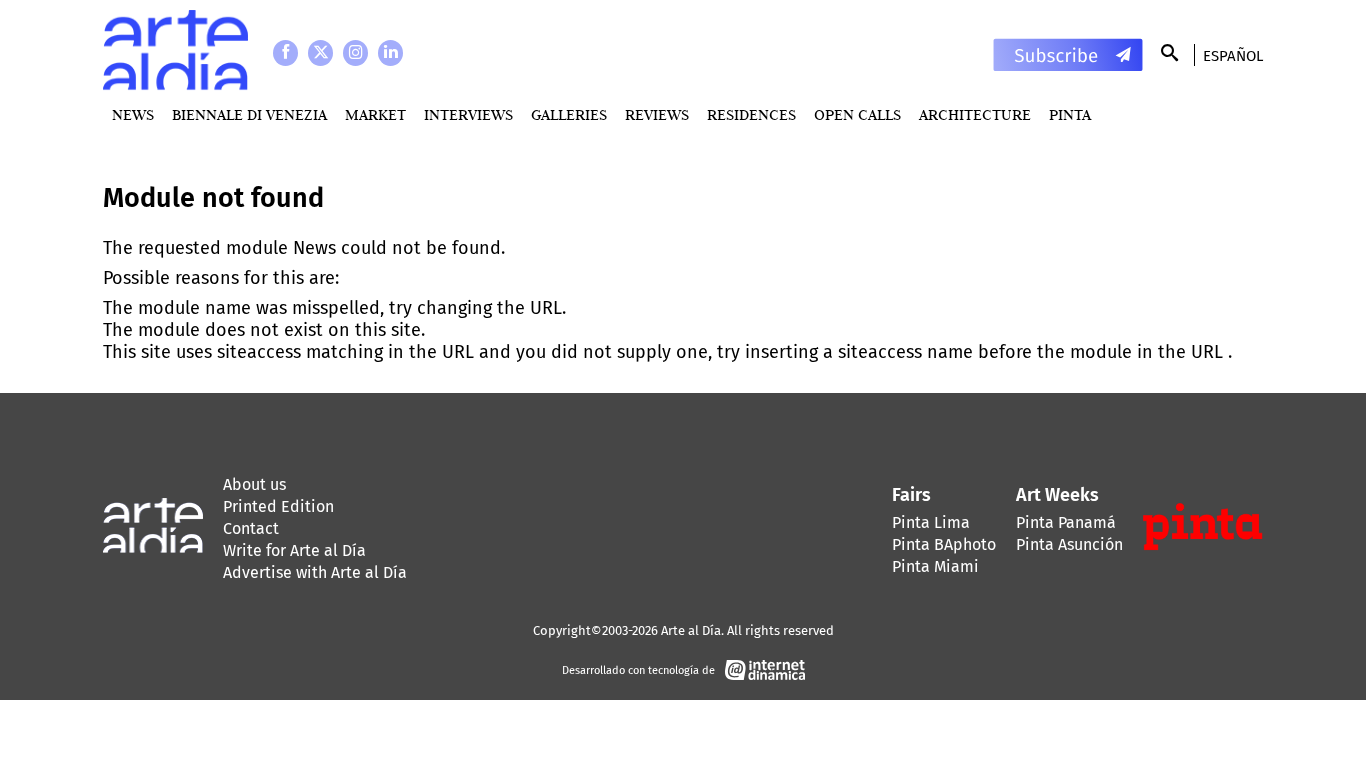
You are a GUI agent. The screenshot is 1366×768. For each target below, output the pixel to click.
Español (1233, 56)
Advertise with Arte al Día (315, 572)
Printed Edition (278, 506)
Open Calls (857, 114)
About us (254, 484)
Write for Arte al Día (294, 550)
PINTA (1070, 114)
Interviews (468, 114)
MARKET (375, 114)
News (133, 114)
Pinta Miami (935, 566)
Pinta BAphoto (944, 544)
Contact (251, 528)
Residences (751, 114)
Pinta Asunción (1069, 544)
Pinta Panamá (1066, 522)
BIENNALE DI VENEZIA (249, 114)
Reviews (657, 114)
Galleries (569, 114)
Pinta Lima (931, 522)
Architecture (975, 114)
